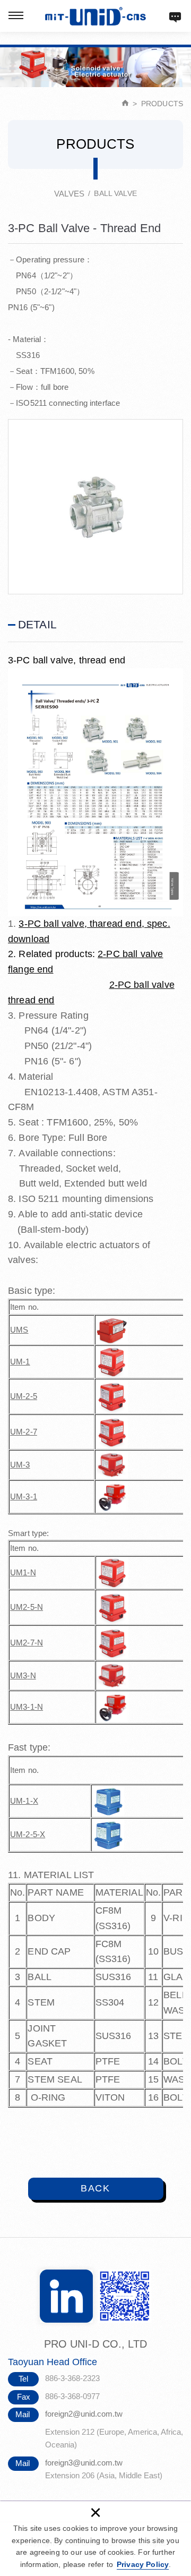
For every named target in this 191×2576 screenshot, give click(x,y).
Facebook (66, 2296)
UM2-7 (22, 1643)
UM (16, 1707)
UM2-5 (22, 1607)
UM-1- (21, 1801)
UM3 (19, 1675)
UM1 (19, 1572)
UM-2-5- (25, 1834)
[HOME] (125, 104)
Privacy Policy (143, 2564)
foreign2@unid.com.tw (84, 2414)
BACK (95, 2188)
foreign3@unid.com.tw (84, 2463)
